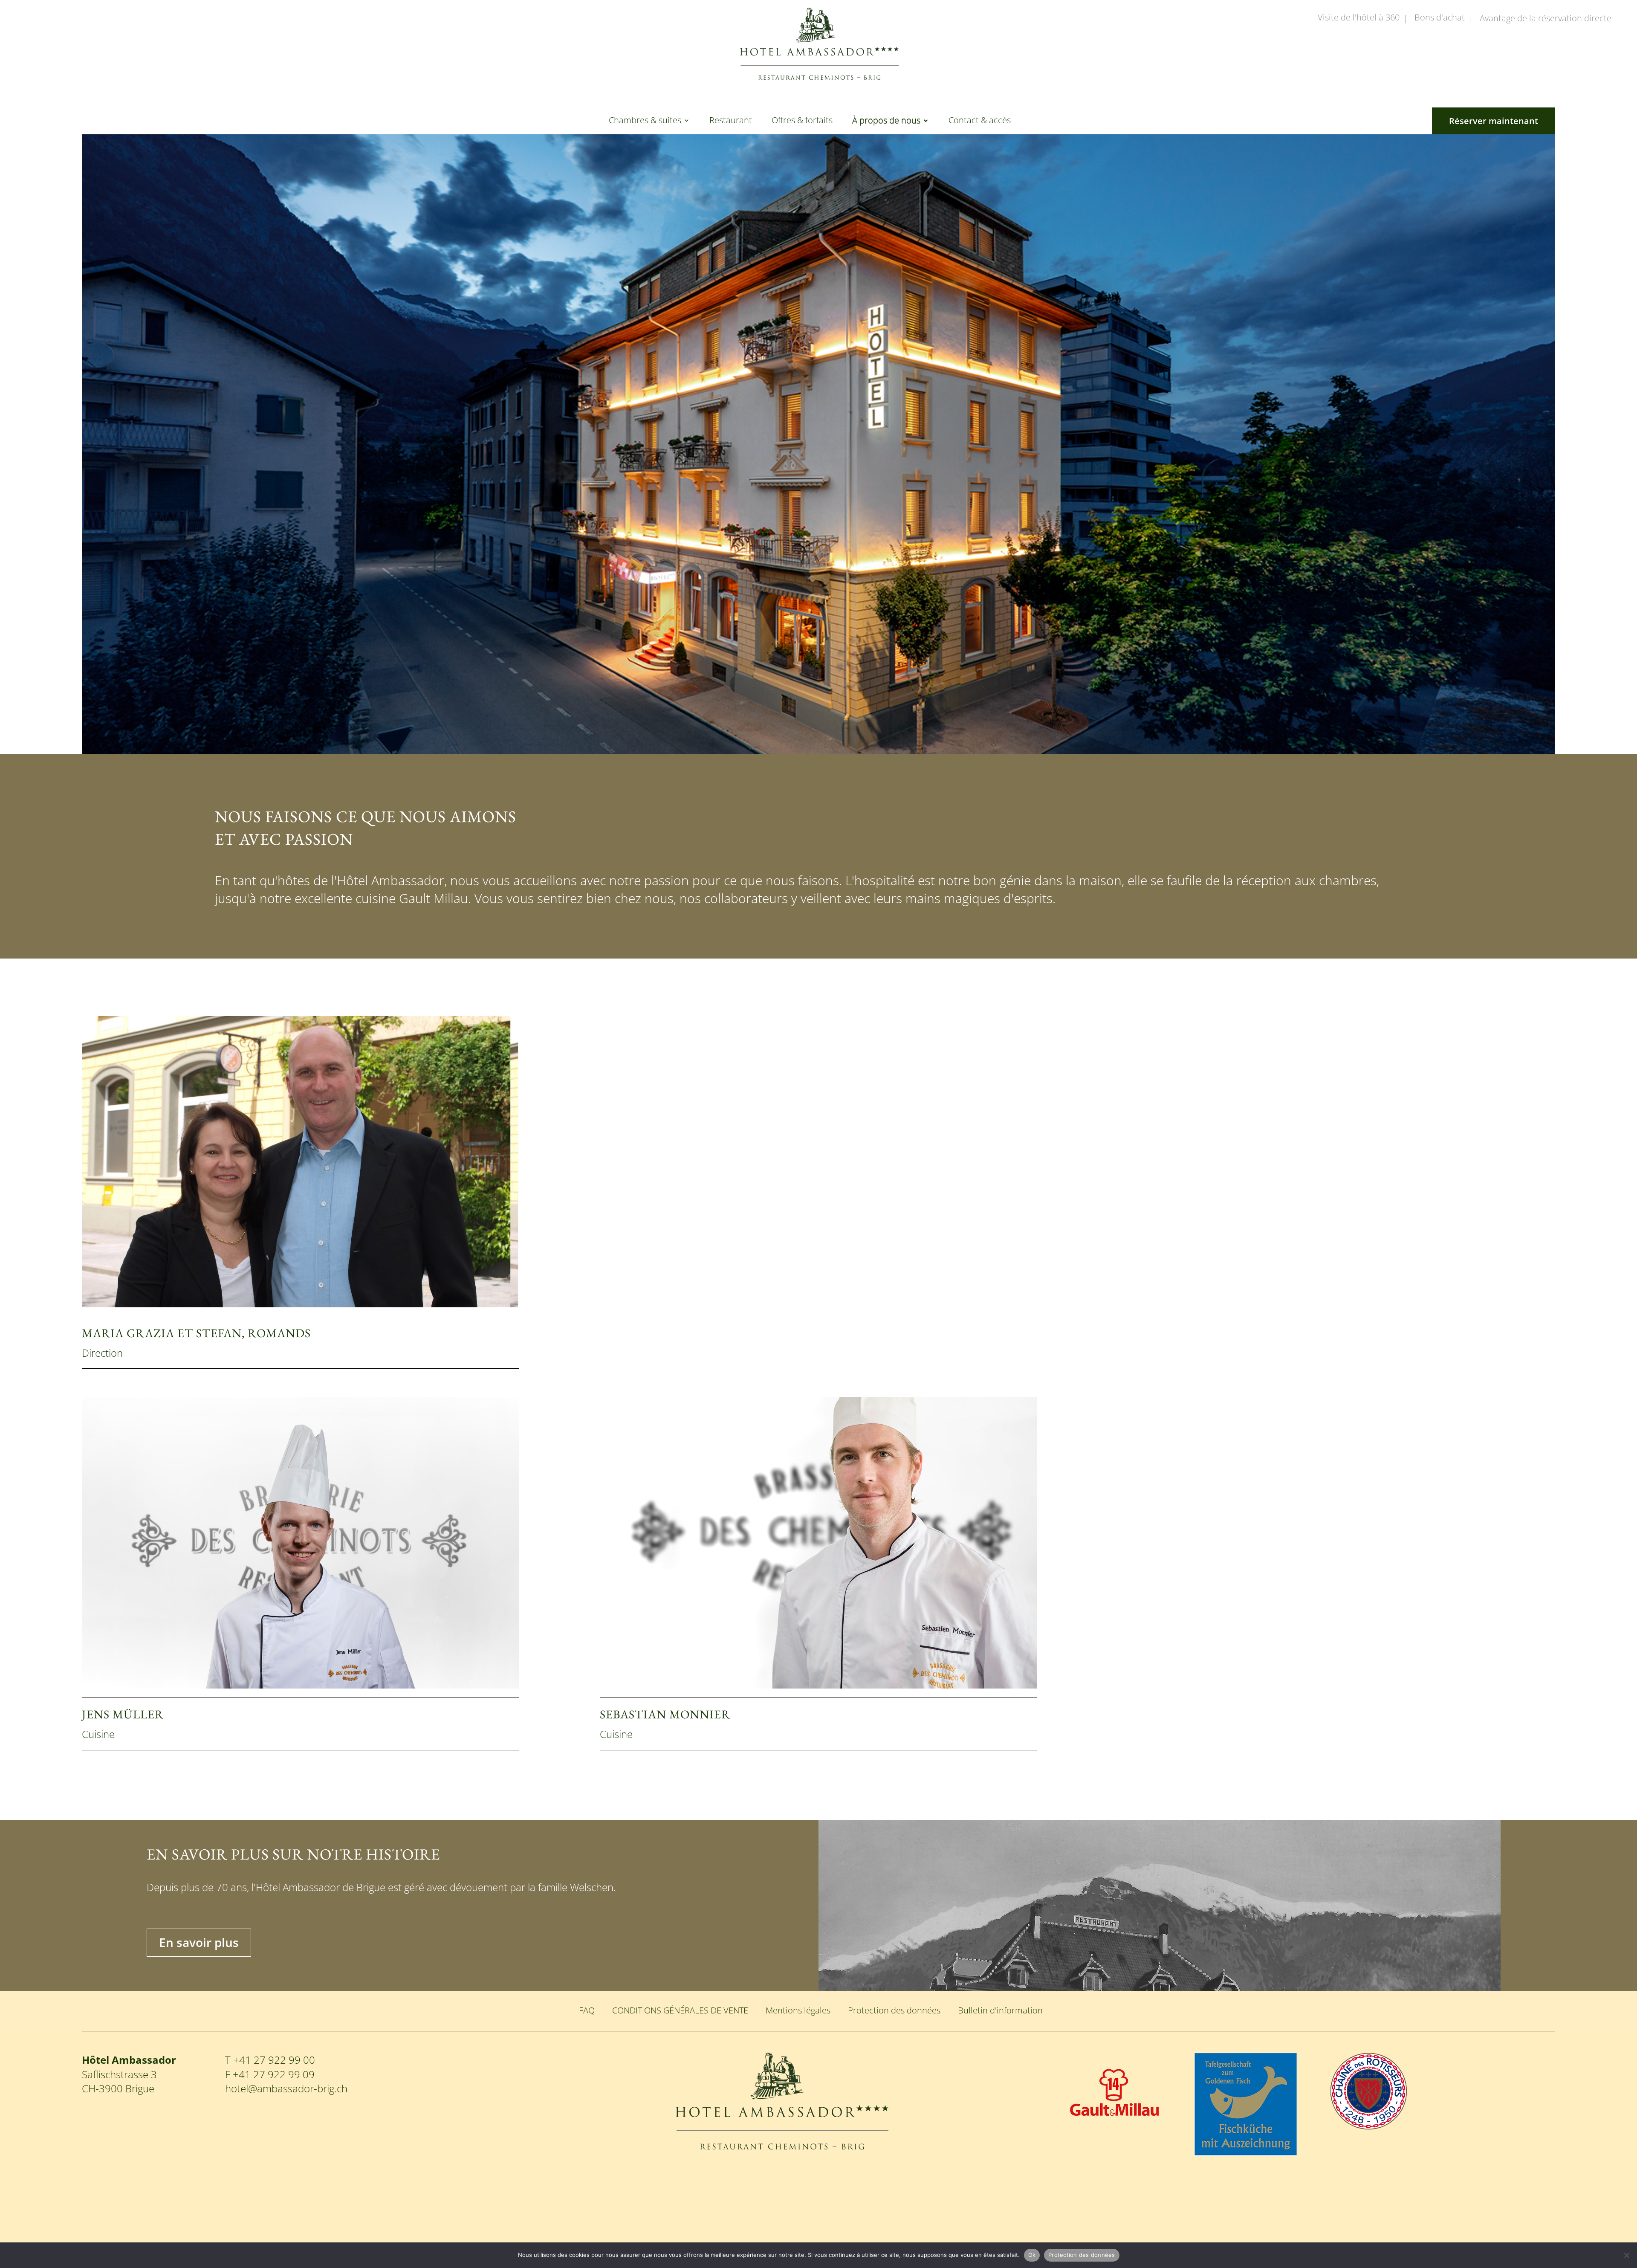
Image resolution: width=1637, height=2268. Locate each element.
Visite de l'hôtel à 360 (1359, 18)
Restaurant (731, 122)
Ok (1032, 2255)
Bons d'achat (1440, 18)
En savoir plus (199, 1942)
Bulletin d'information (1000, 2010)
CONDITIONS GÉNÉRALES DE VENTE (680, 2010)
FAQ (587, 2010)
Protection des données (894, 2010)
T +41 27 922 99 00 (270, 2060)
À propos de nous (886, 122)
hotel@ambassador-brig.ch (286, 2088)
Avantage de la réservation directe (1546, 19)
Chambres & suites (645, 122)
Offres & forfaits (802, 122)
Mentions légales (798, 2010)
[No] (1626, 2255)
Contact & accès (980, 122)
